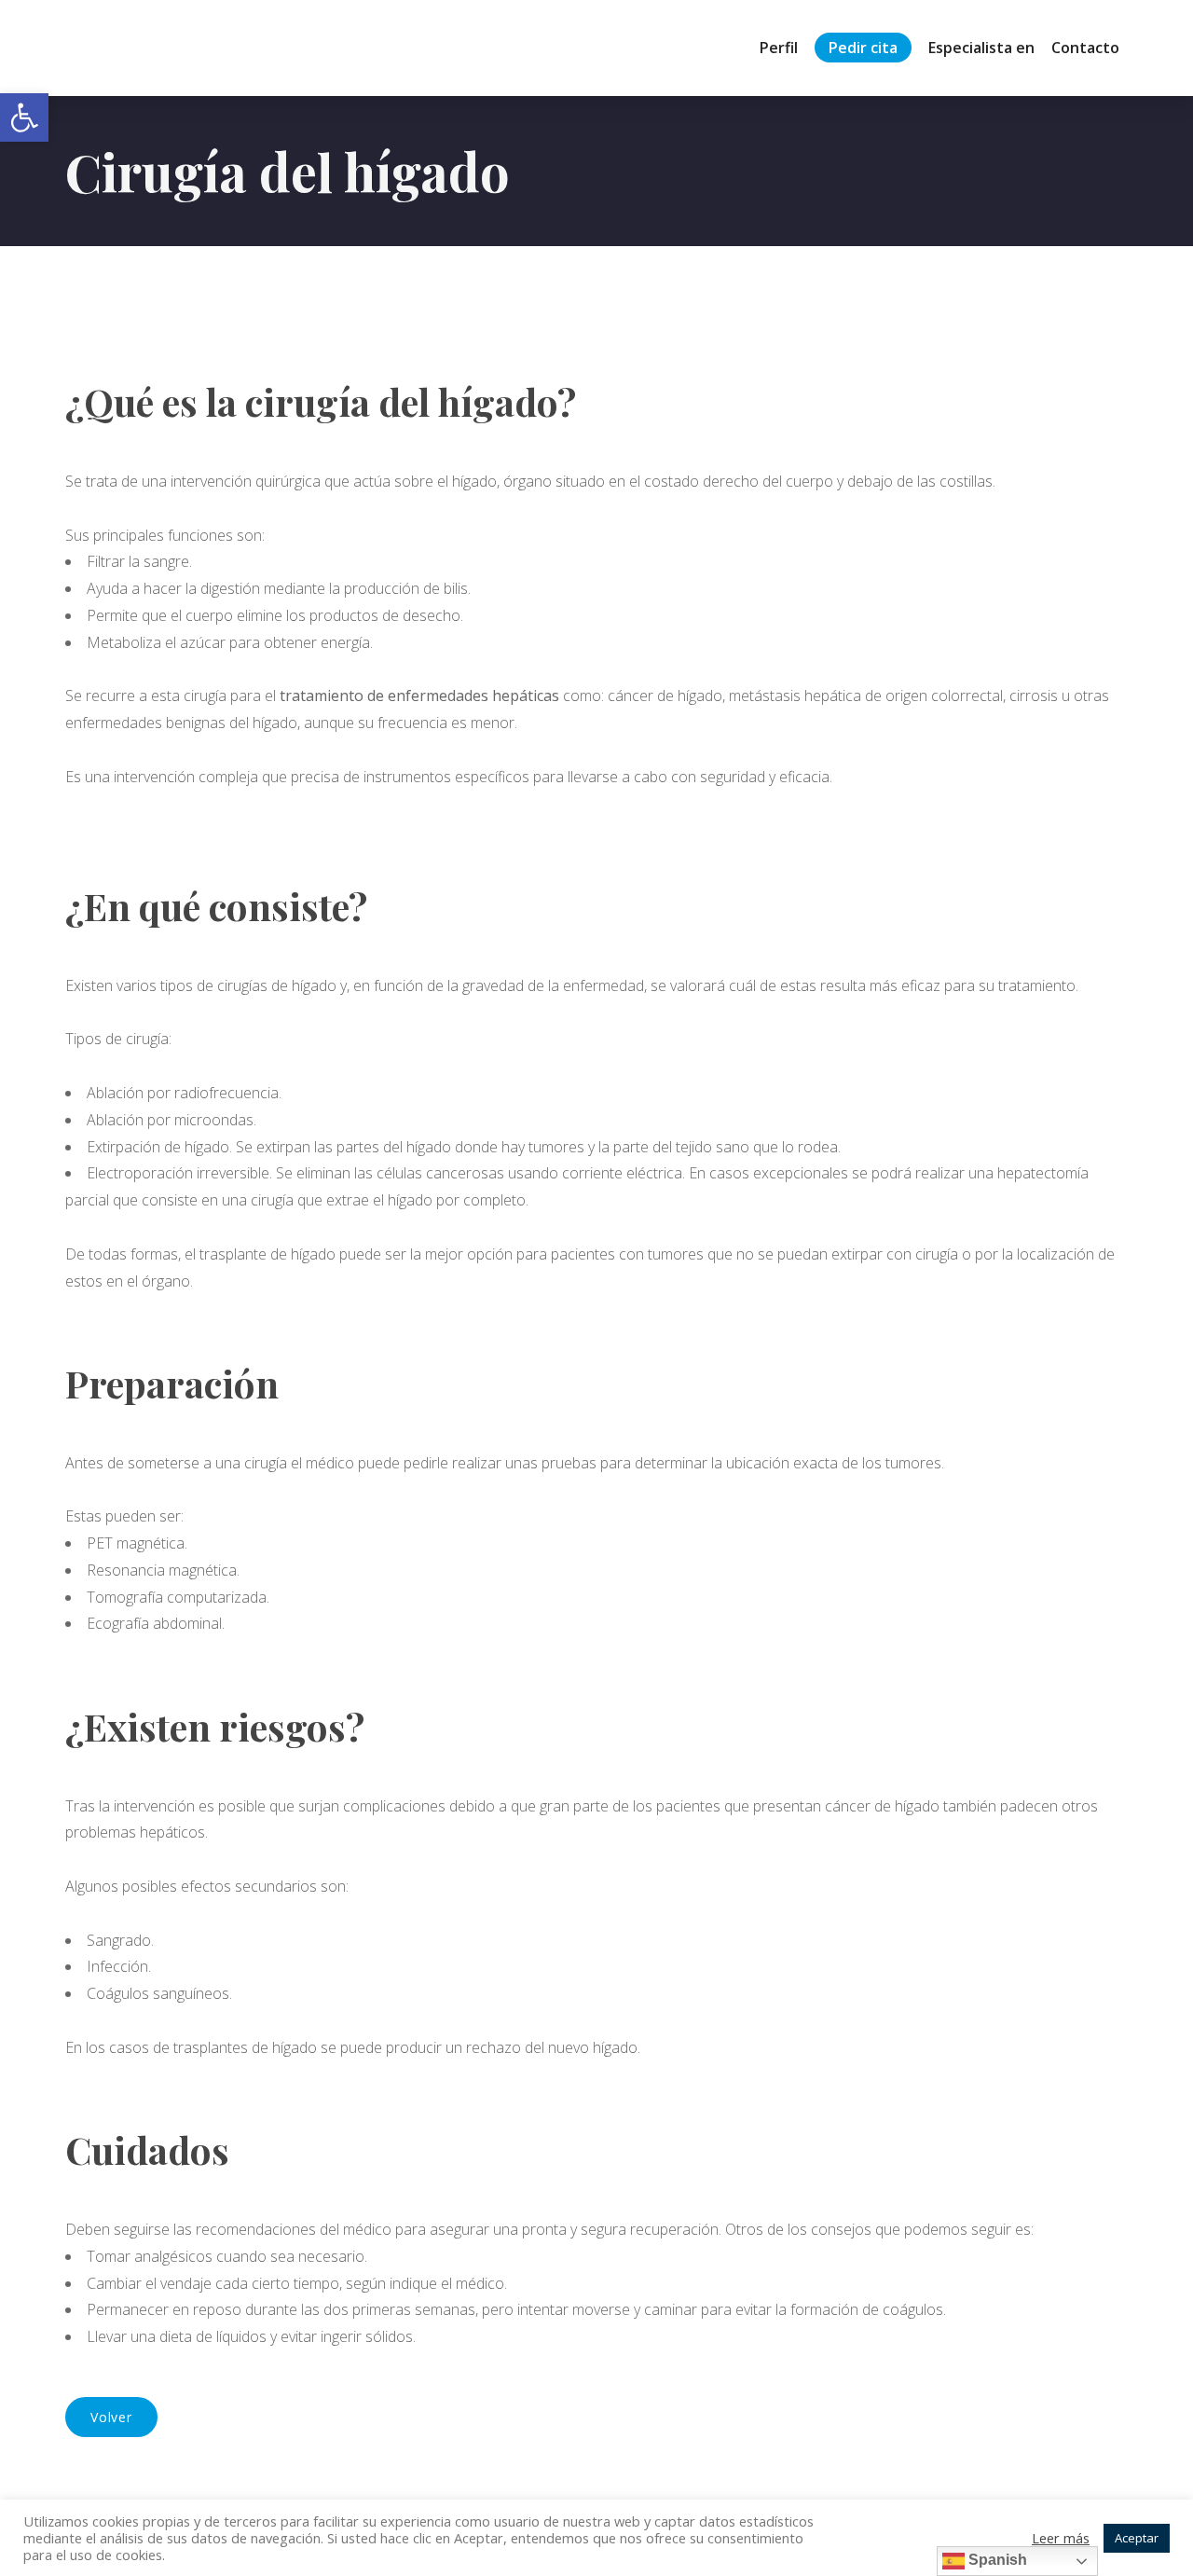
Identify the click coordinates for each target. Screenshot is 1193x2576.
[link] (24, 117)
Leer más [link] (1061, 2538)
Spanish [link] (996, 2560)
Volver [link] (111, 2417)
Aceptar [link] (1137, 2538)
